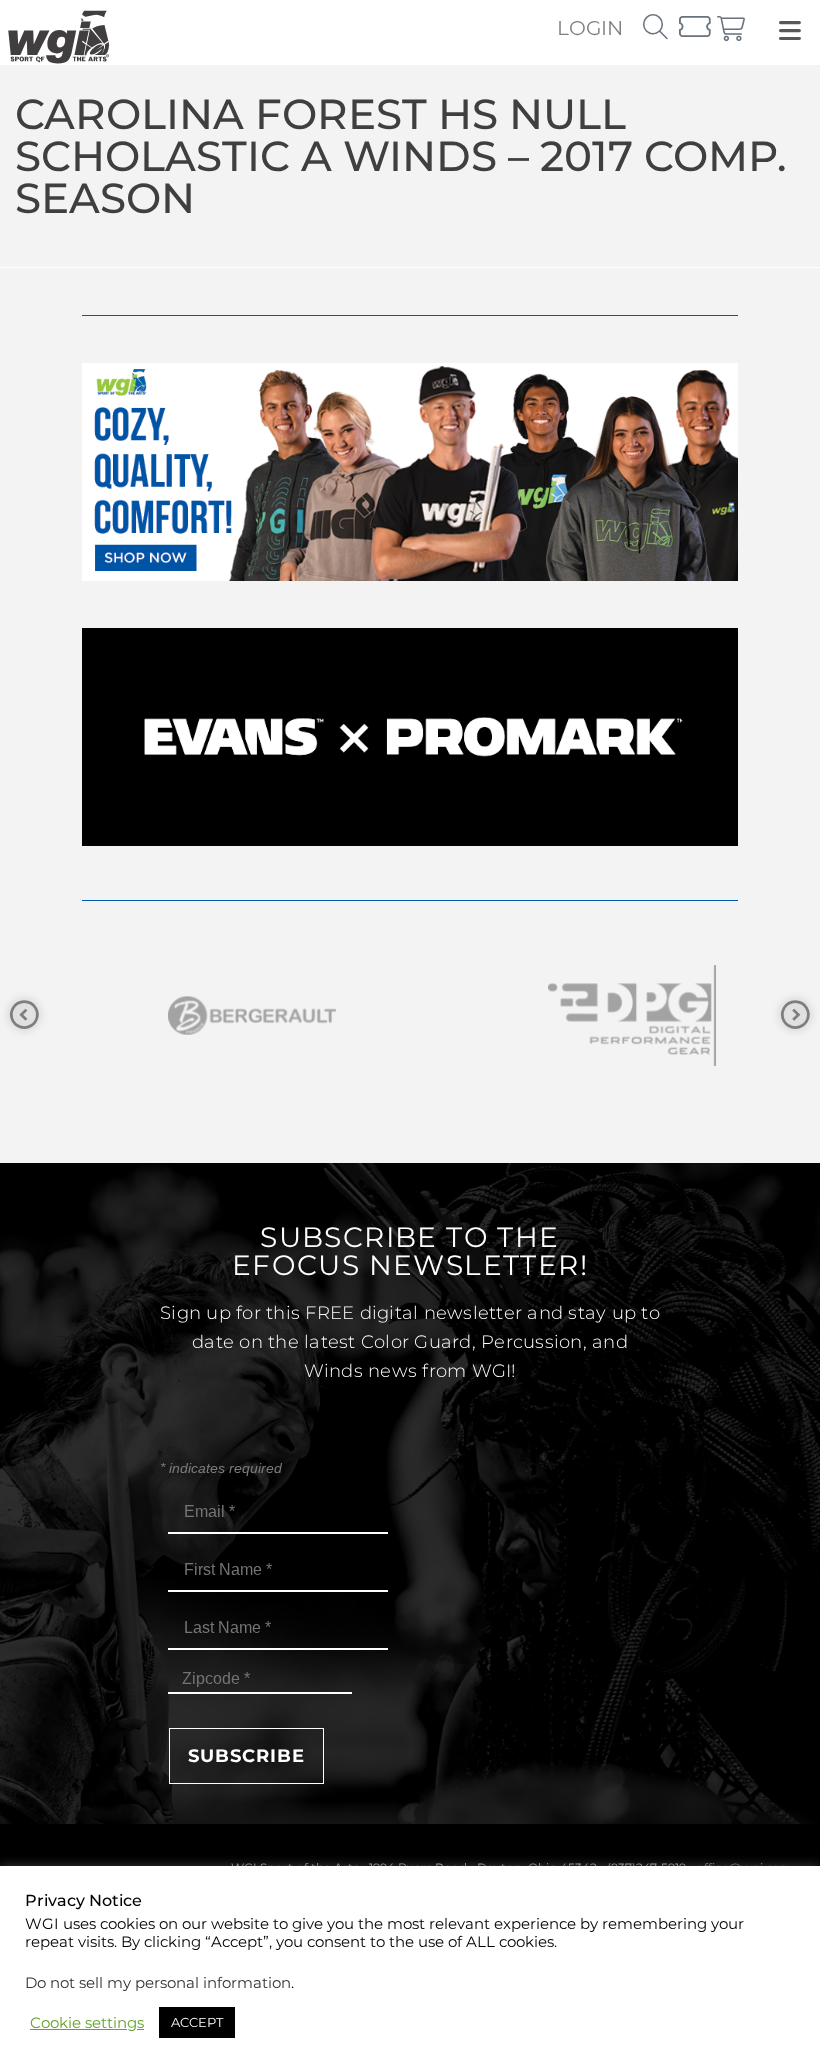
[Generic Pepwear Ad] (410, 575)
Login (590, 28)
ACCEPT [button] (197, 2022)
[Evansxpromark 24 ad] (410, 840)
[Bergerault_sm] (220, 1015)
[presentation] (24, 1015)
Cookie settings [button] (87, 2023)
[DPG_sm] (600, 1015)
